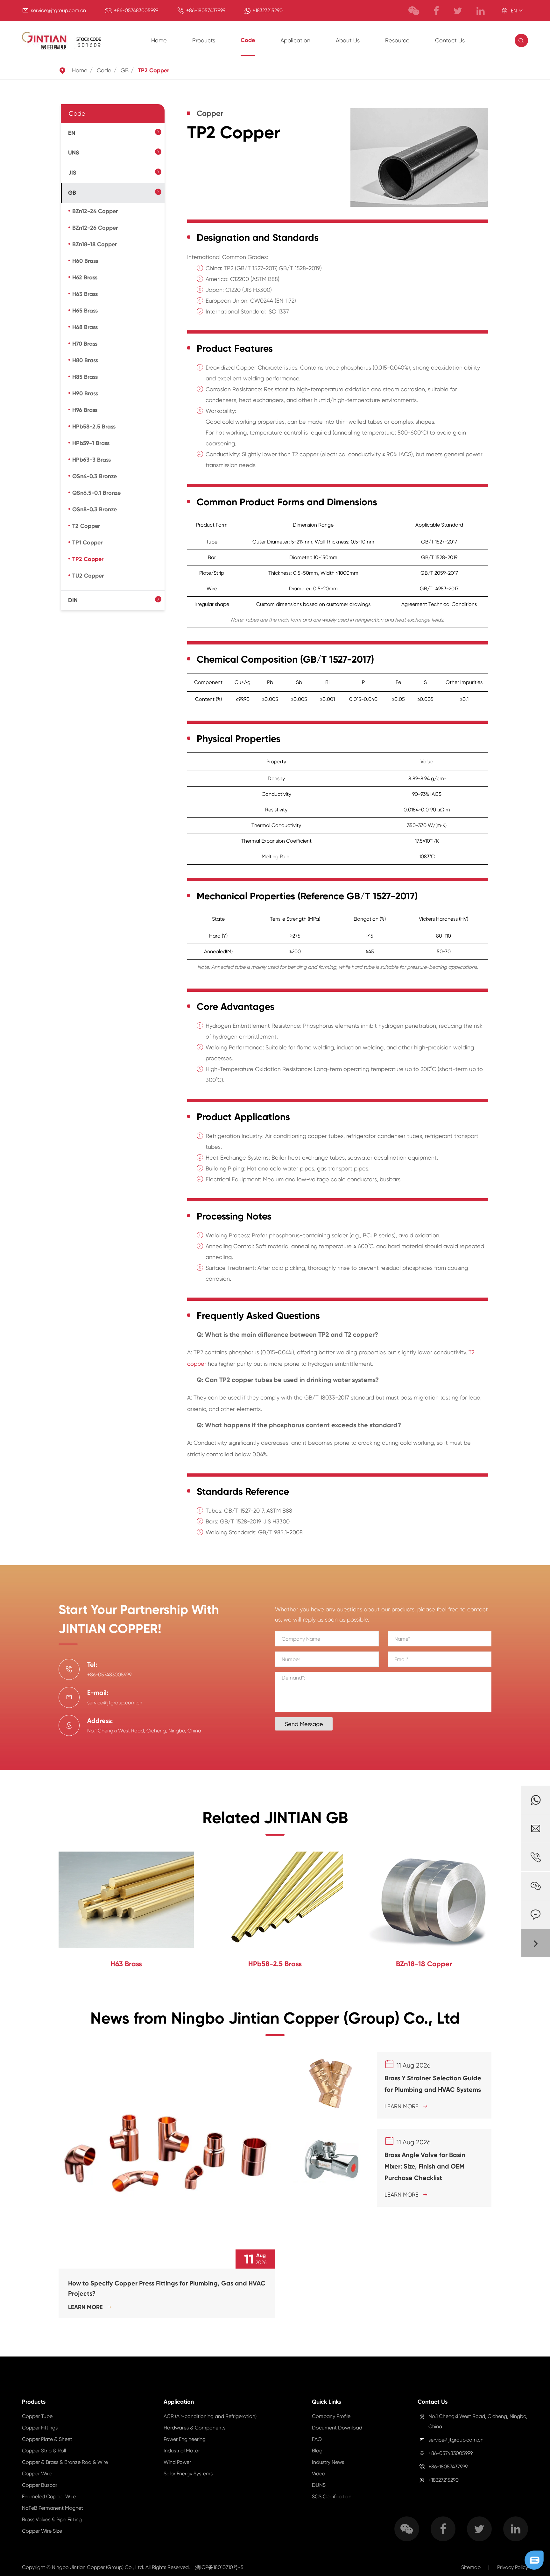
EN (72, 133)
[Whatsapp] (536, 1800)
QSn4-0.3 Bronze (95, 476)
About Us (348, 40)
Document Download (337, 2428)
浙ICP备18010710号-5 (219, 2567)
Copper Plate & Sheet (47, 2439)
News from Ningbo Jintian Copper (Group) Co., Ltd (275, 2018)
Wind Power (177, 2462)
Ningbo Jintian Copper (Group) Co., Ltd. (99, 2567)
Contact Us (450, 40)
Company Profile (331, 2416)
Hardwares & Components (194, 2428)
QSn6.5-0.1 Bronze (96, 493)
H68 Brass (85, 327)
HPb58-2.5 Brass (94, 427)
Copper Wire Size (42, 2531)
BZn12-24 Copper (95, 211)
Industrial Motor (182, 2451)
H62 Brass (85, 277)
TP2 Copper (153, 70)
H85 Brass (85, 377)
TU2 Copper (88, 576)
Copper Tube (37, 2416)
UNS (74, 153)
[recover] (534, 2560)
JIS (72, 173)
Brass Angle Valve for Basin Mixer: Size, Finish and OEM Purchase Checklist (425, 2166)
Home (159, 40)
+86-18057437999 (206, 10)
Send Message (304, 1724)
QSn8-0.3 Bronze (95, 509)
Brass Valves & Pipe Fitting (52, 2519)
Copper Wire (37, 2474)
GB (125, 70)
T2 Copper (86, 526)
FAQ (317, 2439)
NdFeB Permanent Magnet (53, 2508)
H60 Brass (85, 261)
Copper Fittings (40, 2428)
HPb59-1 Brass (91, 443)
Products (204, 40)
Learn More (90, 2307)
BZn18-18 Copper (95, 244)
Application (295, 40)
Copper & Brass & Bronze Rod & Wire (65, 2462)
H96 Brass (85, 410)
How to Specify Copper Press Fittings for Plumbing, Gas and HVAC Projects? (167, 2288)
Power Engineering (185, 2439)
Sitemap (471, 2567)
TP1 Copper (87, 543)
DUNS (319, 2485)
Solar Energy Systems (188, 2474)
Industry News (328, 2462)
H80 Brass (85, 360)
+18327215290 (268, 10)
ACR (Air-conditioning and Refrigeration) (210, 2416)
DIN (73, 600)
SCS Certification (332, 2497)
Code (248, 40)
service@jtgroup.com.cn (58, 10)
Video (319, 2474)
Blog (317, 2451)
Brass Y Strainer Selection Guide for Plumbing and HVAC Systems (433, 2084)
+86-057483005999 (136, 10)
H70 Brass (85, 344)
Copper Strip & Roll (44, 2451)
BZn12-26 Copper (95, 228)
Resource (397, 40)
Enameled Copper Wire (49, 2497)
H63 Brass (85, 294)
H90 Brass (85, 393)
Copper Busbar (40, 2485)
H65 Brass (85, 311)
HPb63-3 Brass (92, 460)
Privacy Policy (513, 2567)
